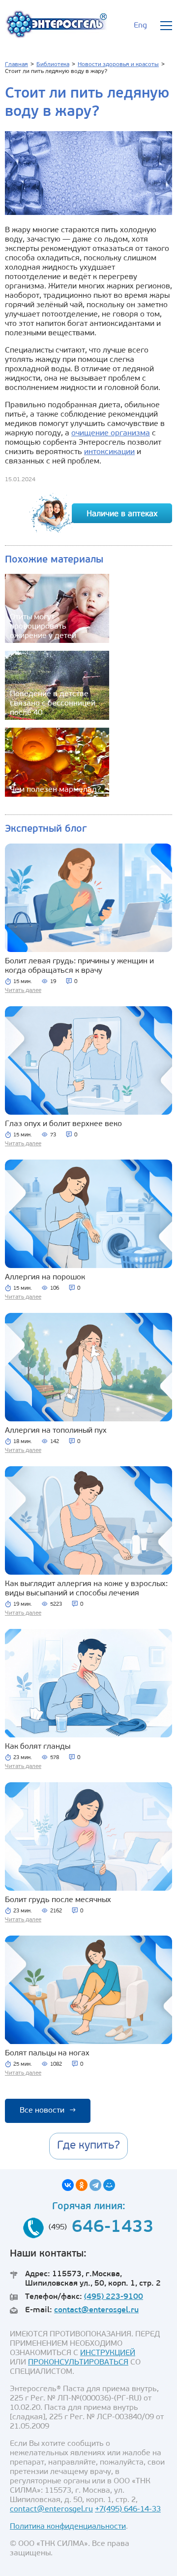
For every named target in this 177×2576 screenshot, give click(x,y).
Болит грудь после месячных (58, 1900)
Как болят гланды (38, 1747)
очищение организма (111, 433)
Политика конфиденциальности (68, 2527)
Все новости (48, 2111)
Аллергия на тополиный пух (56, 1431)
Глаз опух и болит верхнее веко (63, 1124)
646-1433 (113, 2228)
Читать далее (23, 990)
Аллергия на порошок (45, 1277)
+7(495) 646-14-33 (128, 2509)
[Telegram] (95, 2185)
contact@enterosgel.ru (96, 2310)
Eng (140, 26)
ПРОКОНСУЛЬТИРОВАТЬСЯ (78, 2363)
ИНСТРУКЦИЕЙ (108, 2353)
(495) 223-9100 (114, 2297)
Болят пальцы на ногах (47, 2053)
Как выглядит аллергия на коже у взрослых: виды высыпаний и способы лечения (86, 1589)
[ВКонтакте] (68, 2185)
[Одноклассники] (82, 2185)
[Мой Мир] (109, 2185)
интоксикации (109, 452)
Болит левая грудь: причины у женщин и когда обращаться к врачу (79, 966)
